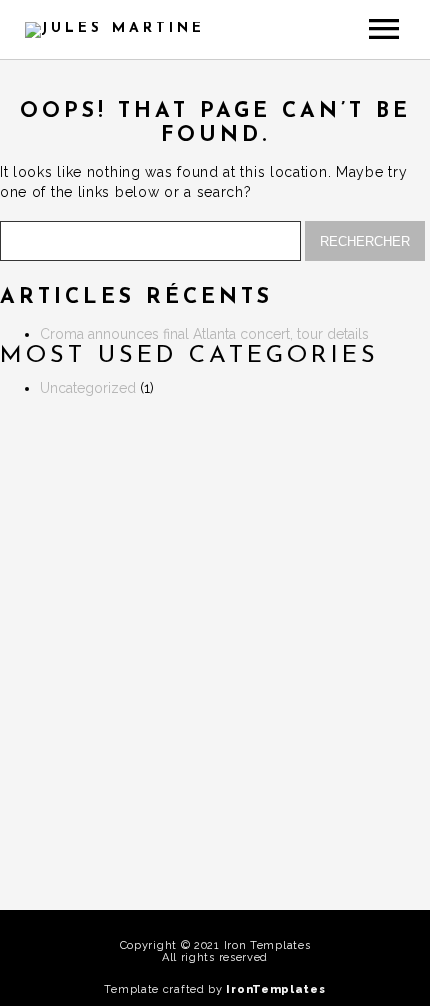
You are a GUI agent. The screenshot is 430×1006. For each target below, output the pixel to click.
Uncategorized (88, 388)
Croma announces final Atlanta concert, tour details (204, 334)
